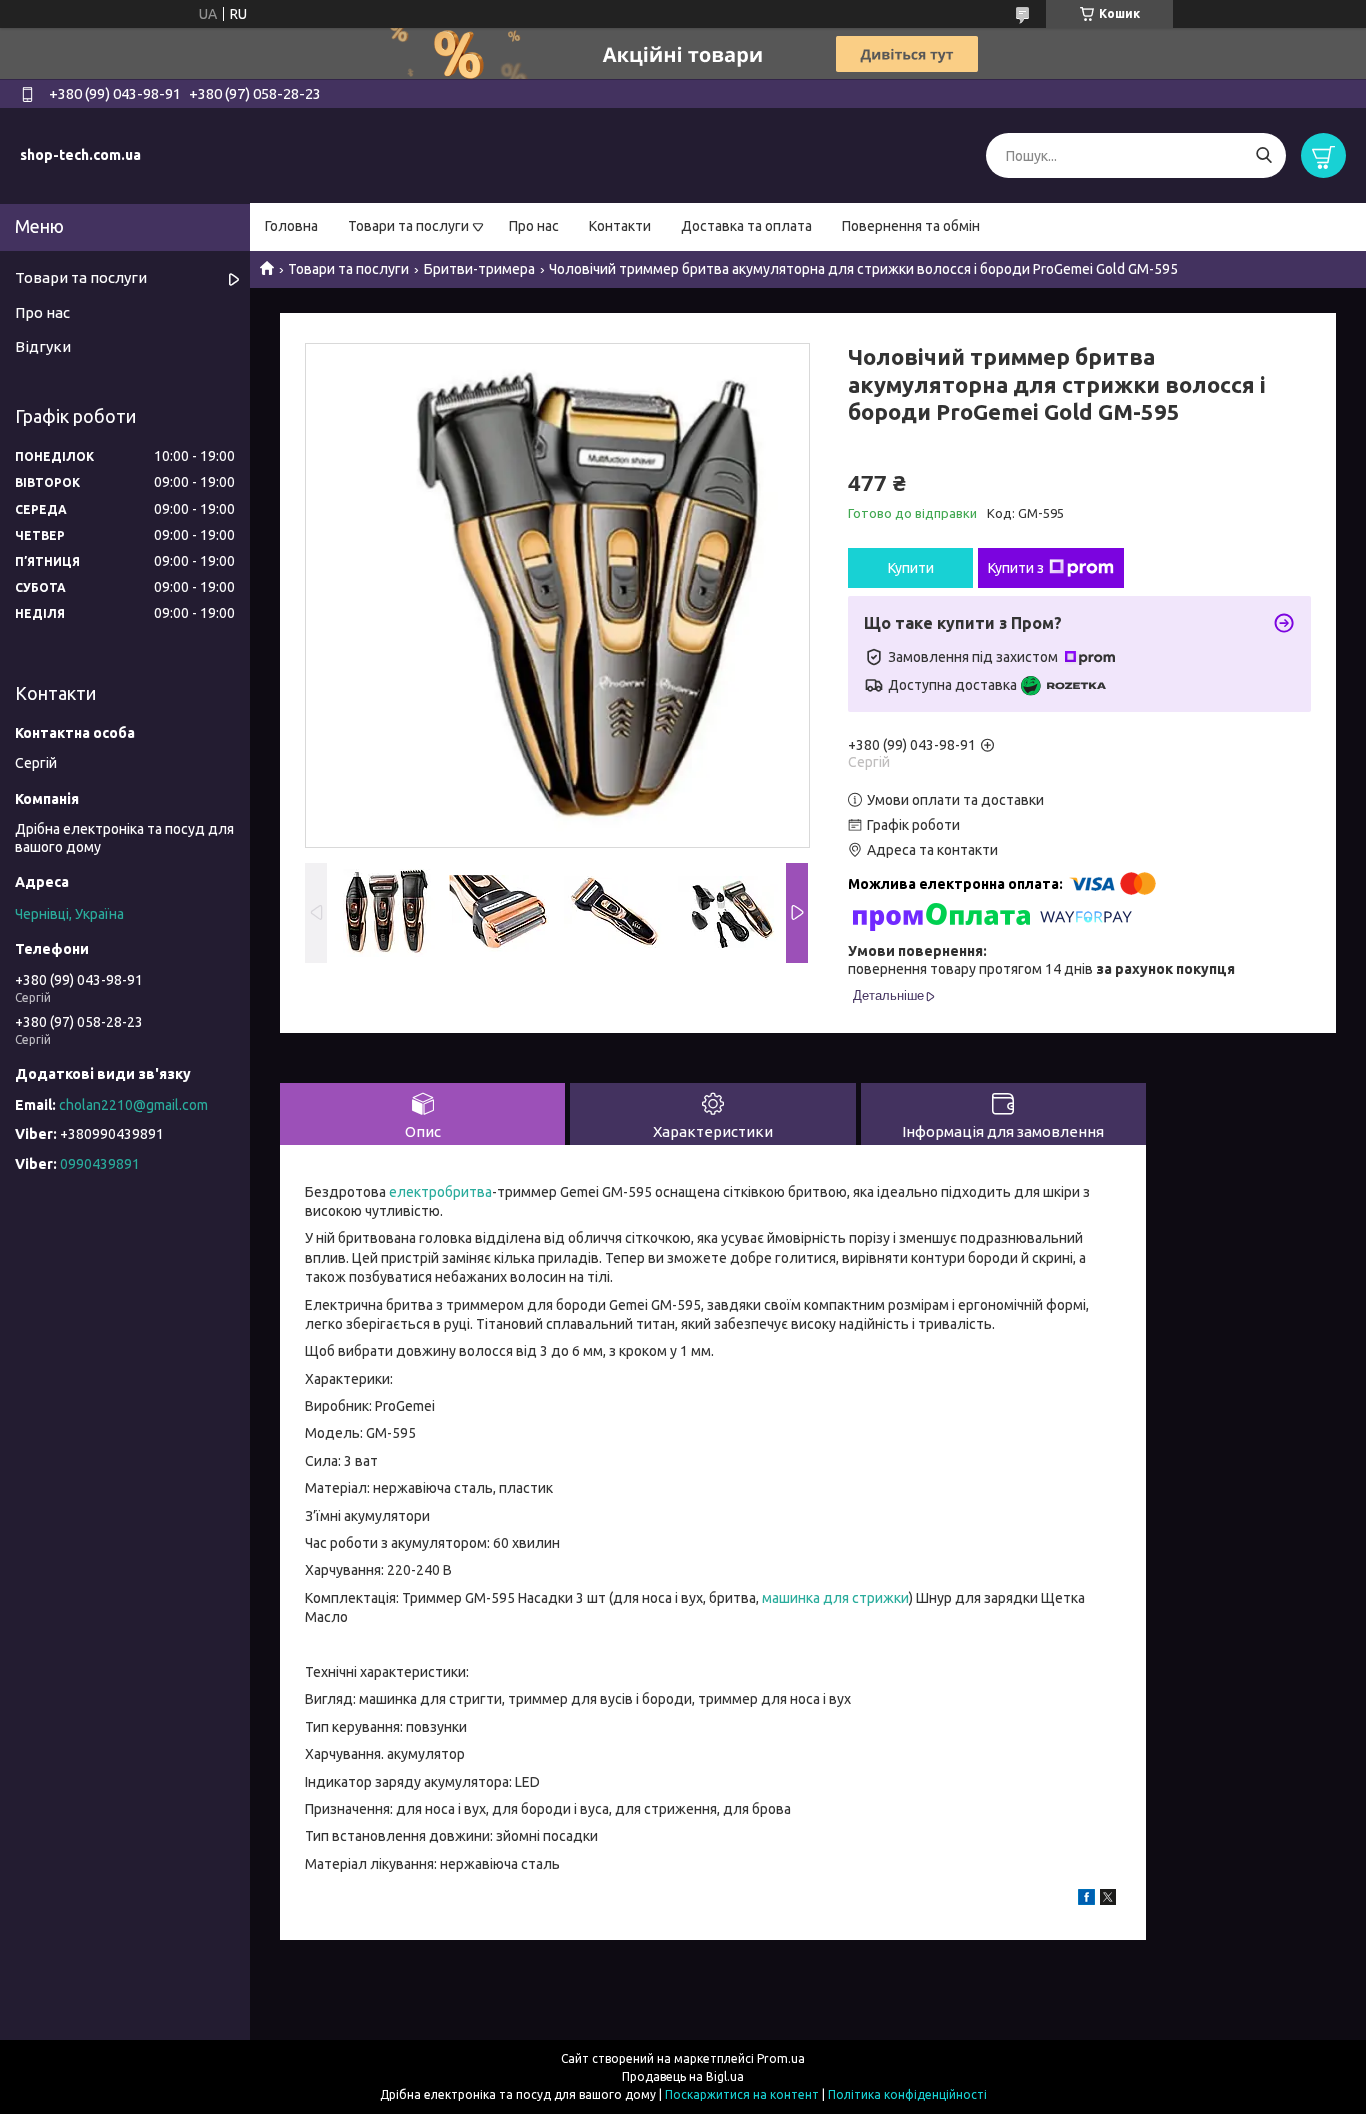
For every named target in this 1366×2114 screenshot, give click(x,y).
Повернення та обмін (911, 226)
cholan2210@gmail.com (133, 1105)
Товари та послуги (408, 226)
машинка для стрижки (835, 1598)
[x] (1108, 1900)
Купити (911, 568)
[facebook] (1086, 1900)
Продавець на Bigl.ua (683, 2076)
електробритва (440, 1192)
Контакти (620, 226)
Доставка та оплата (746, 226)
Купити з (1016, 568)
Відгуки (43, 346)
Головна (291, 226)
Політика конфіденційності (907, 2094)
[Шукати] (1263, 155)
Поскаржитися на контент (742, 2094)
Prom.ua (781, 2058)
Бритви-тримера (479, 269)
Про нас (534, 226)
